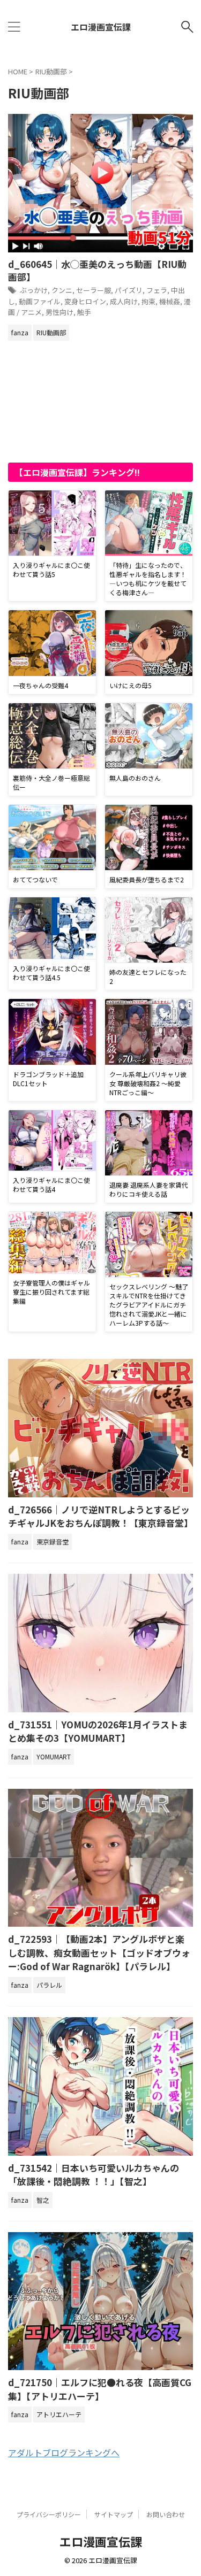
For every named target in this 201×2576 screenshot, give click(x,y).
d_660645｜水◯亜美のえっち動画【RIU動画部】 (97, 270)
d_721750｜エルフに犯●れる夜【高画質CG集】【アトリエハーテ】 (100, 2389)
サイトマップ (114, 2514)
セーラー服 (94, 290)
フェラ (157, 290)
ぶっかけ (34, 290)
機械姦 (170, 301)
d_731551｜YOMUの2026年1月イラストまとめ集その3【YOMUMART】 (98, 1731)
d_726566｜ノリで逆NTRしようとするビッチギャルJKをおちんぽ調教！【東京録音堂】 (100, 1516)
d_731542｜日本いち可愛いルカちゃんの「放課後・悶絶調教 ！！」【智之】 (94, 2175)
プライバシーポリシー (49, 2514)
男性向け (59, 312)
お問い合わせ (166, 2514)
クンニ (62, 290)
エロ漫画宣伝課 (101, 27)
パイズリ (129, 290)
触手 (84, 312)
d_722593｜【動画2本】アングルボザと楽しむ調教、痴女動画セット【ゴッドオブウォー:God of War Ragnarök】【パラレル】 (99, 1952)
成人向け (124, 301)
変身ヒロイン (85, 301)
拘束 (148, 301)
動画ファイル (40, 301)
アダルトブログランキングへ (64, 2452)
